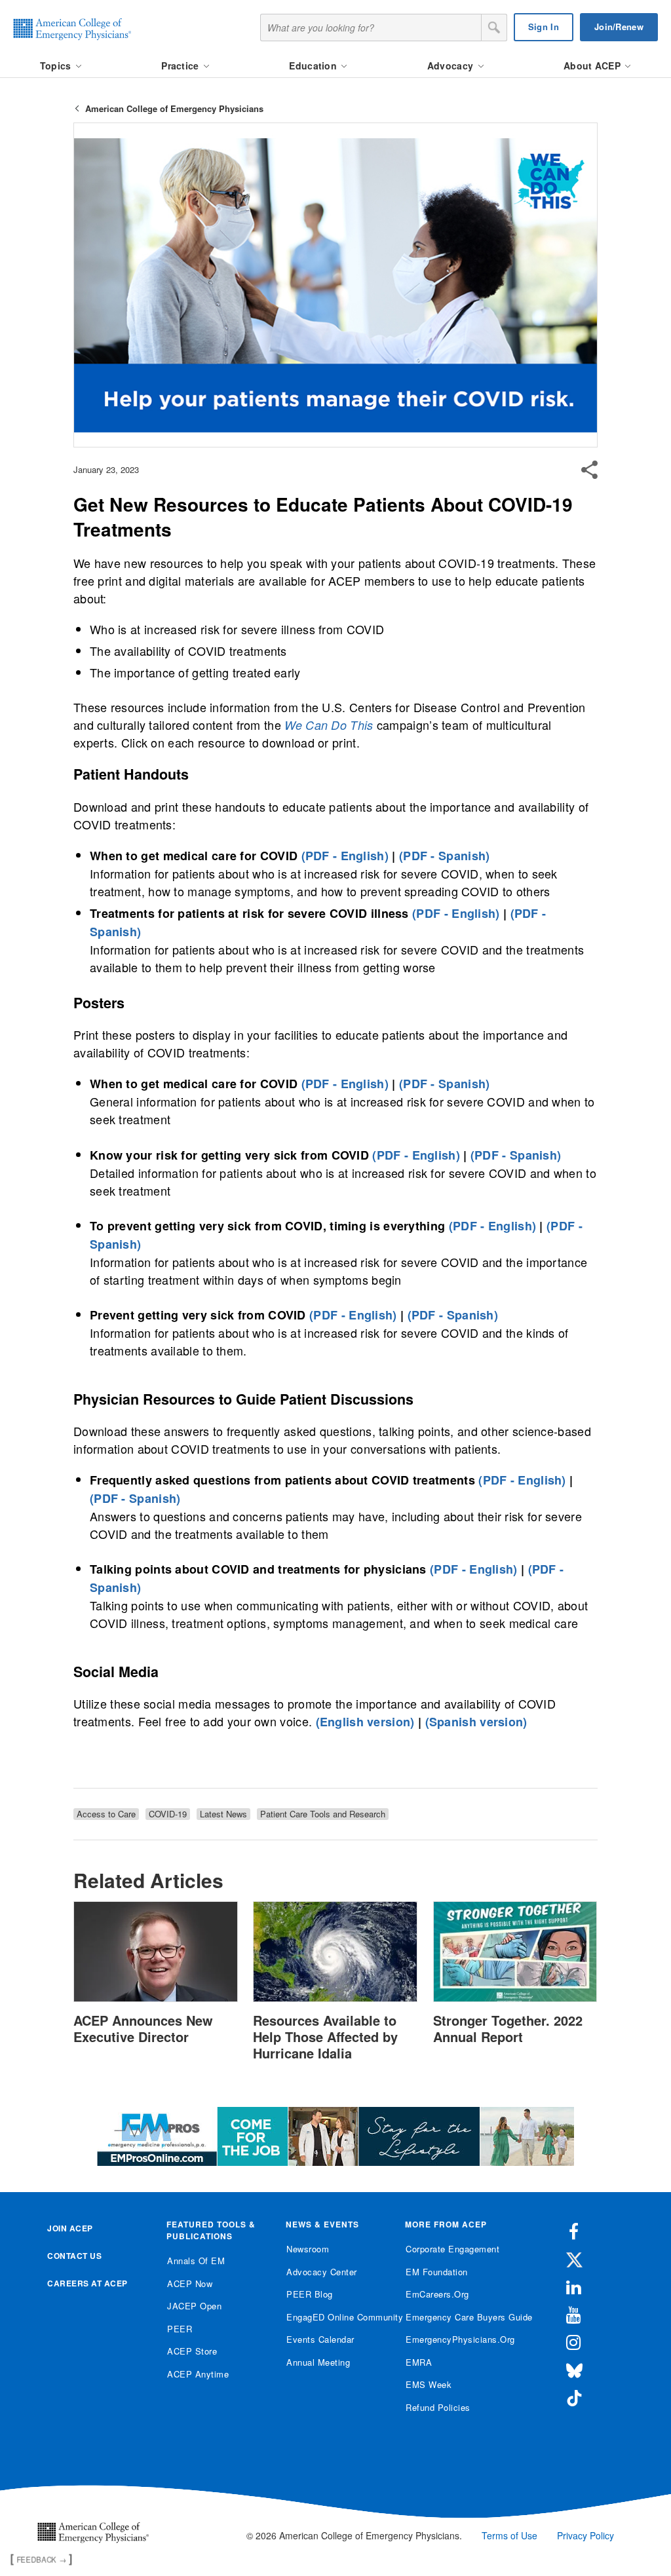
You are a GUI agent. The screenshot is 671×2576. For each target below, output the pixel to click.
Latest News (223, 1814)
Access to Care (106, 1814)
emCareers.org (437, 2294)
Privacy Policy (585, 2535)
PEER (180, 2329)
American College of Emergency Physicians (174, 108)
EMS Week (429, 2384)
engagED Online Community (336, 2317)
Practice (182, 66)
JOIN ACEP (70, 2228)
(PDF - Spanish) (445, 856)
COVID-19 (168, 1814)
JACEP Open (194, 2306)
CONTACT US (74, 2256)
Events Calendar (320, 2339)
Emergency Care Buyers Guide (455, 2317)
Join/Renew (619, 27)
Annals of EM (196, 2261)
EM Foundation (437, 2272)
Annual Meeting (318, 2362)
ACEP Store (192, 2351)
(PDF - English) (345, 856)
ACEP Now (190, 2283)
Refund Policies (438, 2407)
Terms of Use (509, 2535)
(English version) (365, 1722)
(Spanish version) (476, 1722)
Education (314, 66)
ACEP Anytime (198, 2374)
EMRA (419, 2362)
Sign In (544, 27)
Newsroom (308, 2249)
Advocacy (452, 66)
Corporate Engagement (452, 2249)
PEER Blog (310, 2294)
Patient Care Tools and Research (323, 1814)
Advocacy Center (322, 2272)
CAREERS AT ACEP (87, 2283)
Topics (57, 66)
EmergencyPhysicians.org (455, 2339)
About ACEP (593, 66)
